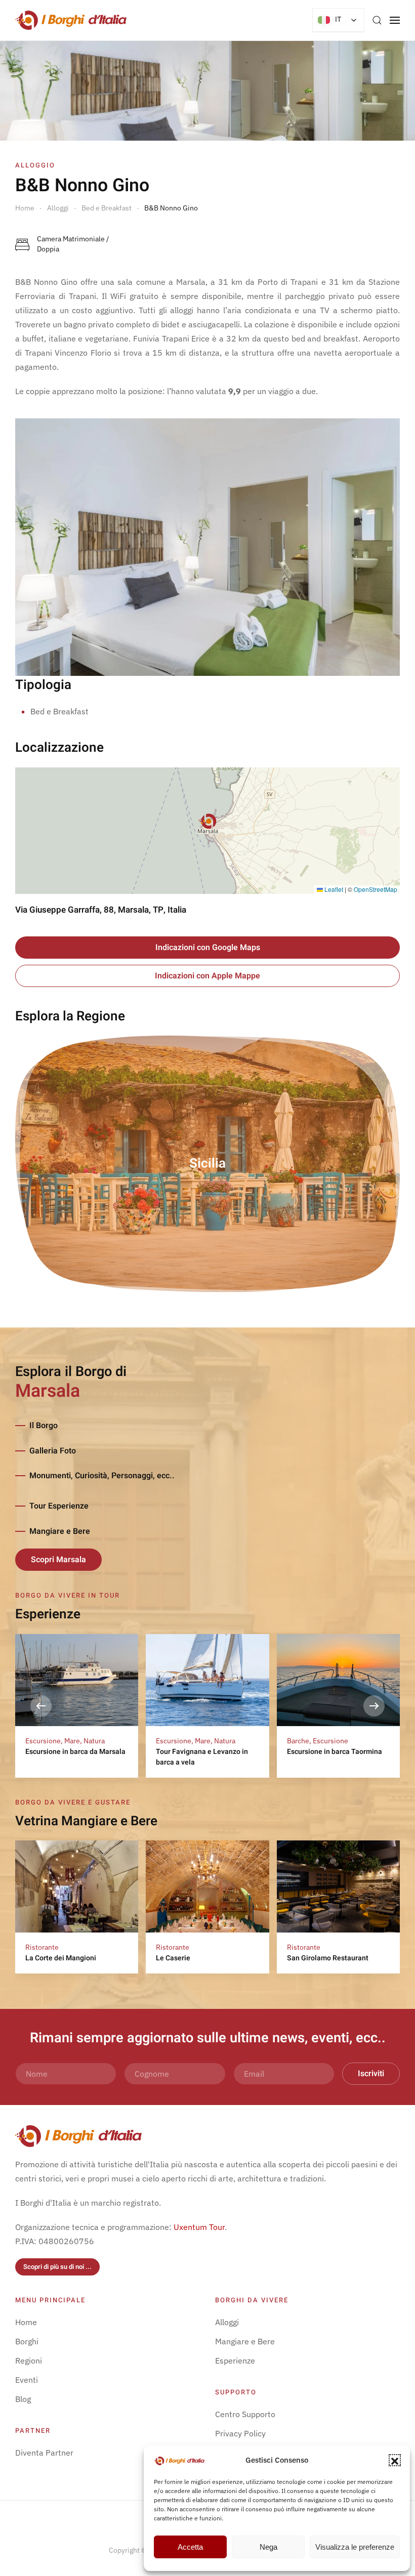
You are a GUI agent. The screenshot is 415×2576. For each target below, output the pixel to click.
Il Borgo (44, 1426)
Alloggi (227, 2322)
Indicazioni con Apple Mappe (207, 976)
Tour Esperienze (59, 1506)
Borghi (27, 2341)
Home (26, 2322)
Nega (268, 2547)
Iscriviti (371, 2074)
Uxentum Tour (199, 2227)
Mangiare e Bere (60, 1531)
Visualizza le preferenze (355, 2547)
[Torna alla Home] (71, 20)
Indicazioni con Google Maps (208, 948)
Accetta (190, 2547)
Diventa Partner (44, 2453)
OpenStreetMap (376, 889)
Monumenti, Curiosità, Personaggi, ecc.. (102, 1476)
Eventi (27, 2380)
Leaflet (333, 889)
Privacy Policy (240, 2433)
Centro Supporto (245, 2414)
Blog (23, 2399)
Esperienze (235, 2360)
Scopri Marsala (58, 1560)
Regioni (29, 2360)
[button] (395, 2460)
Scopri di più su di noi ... (57, 2267)
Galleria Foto (53, 1451)
